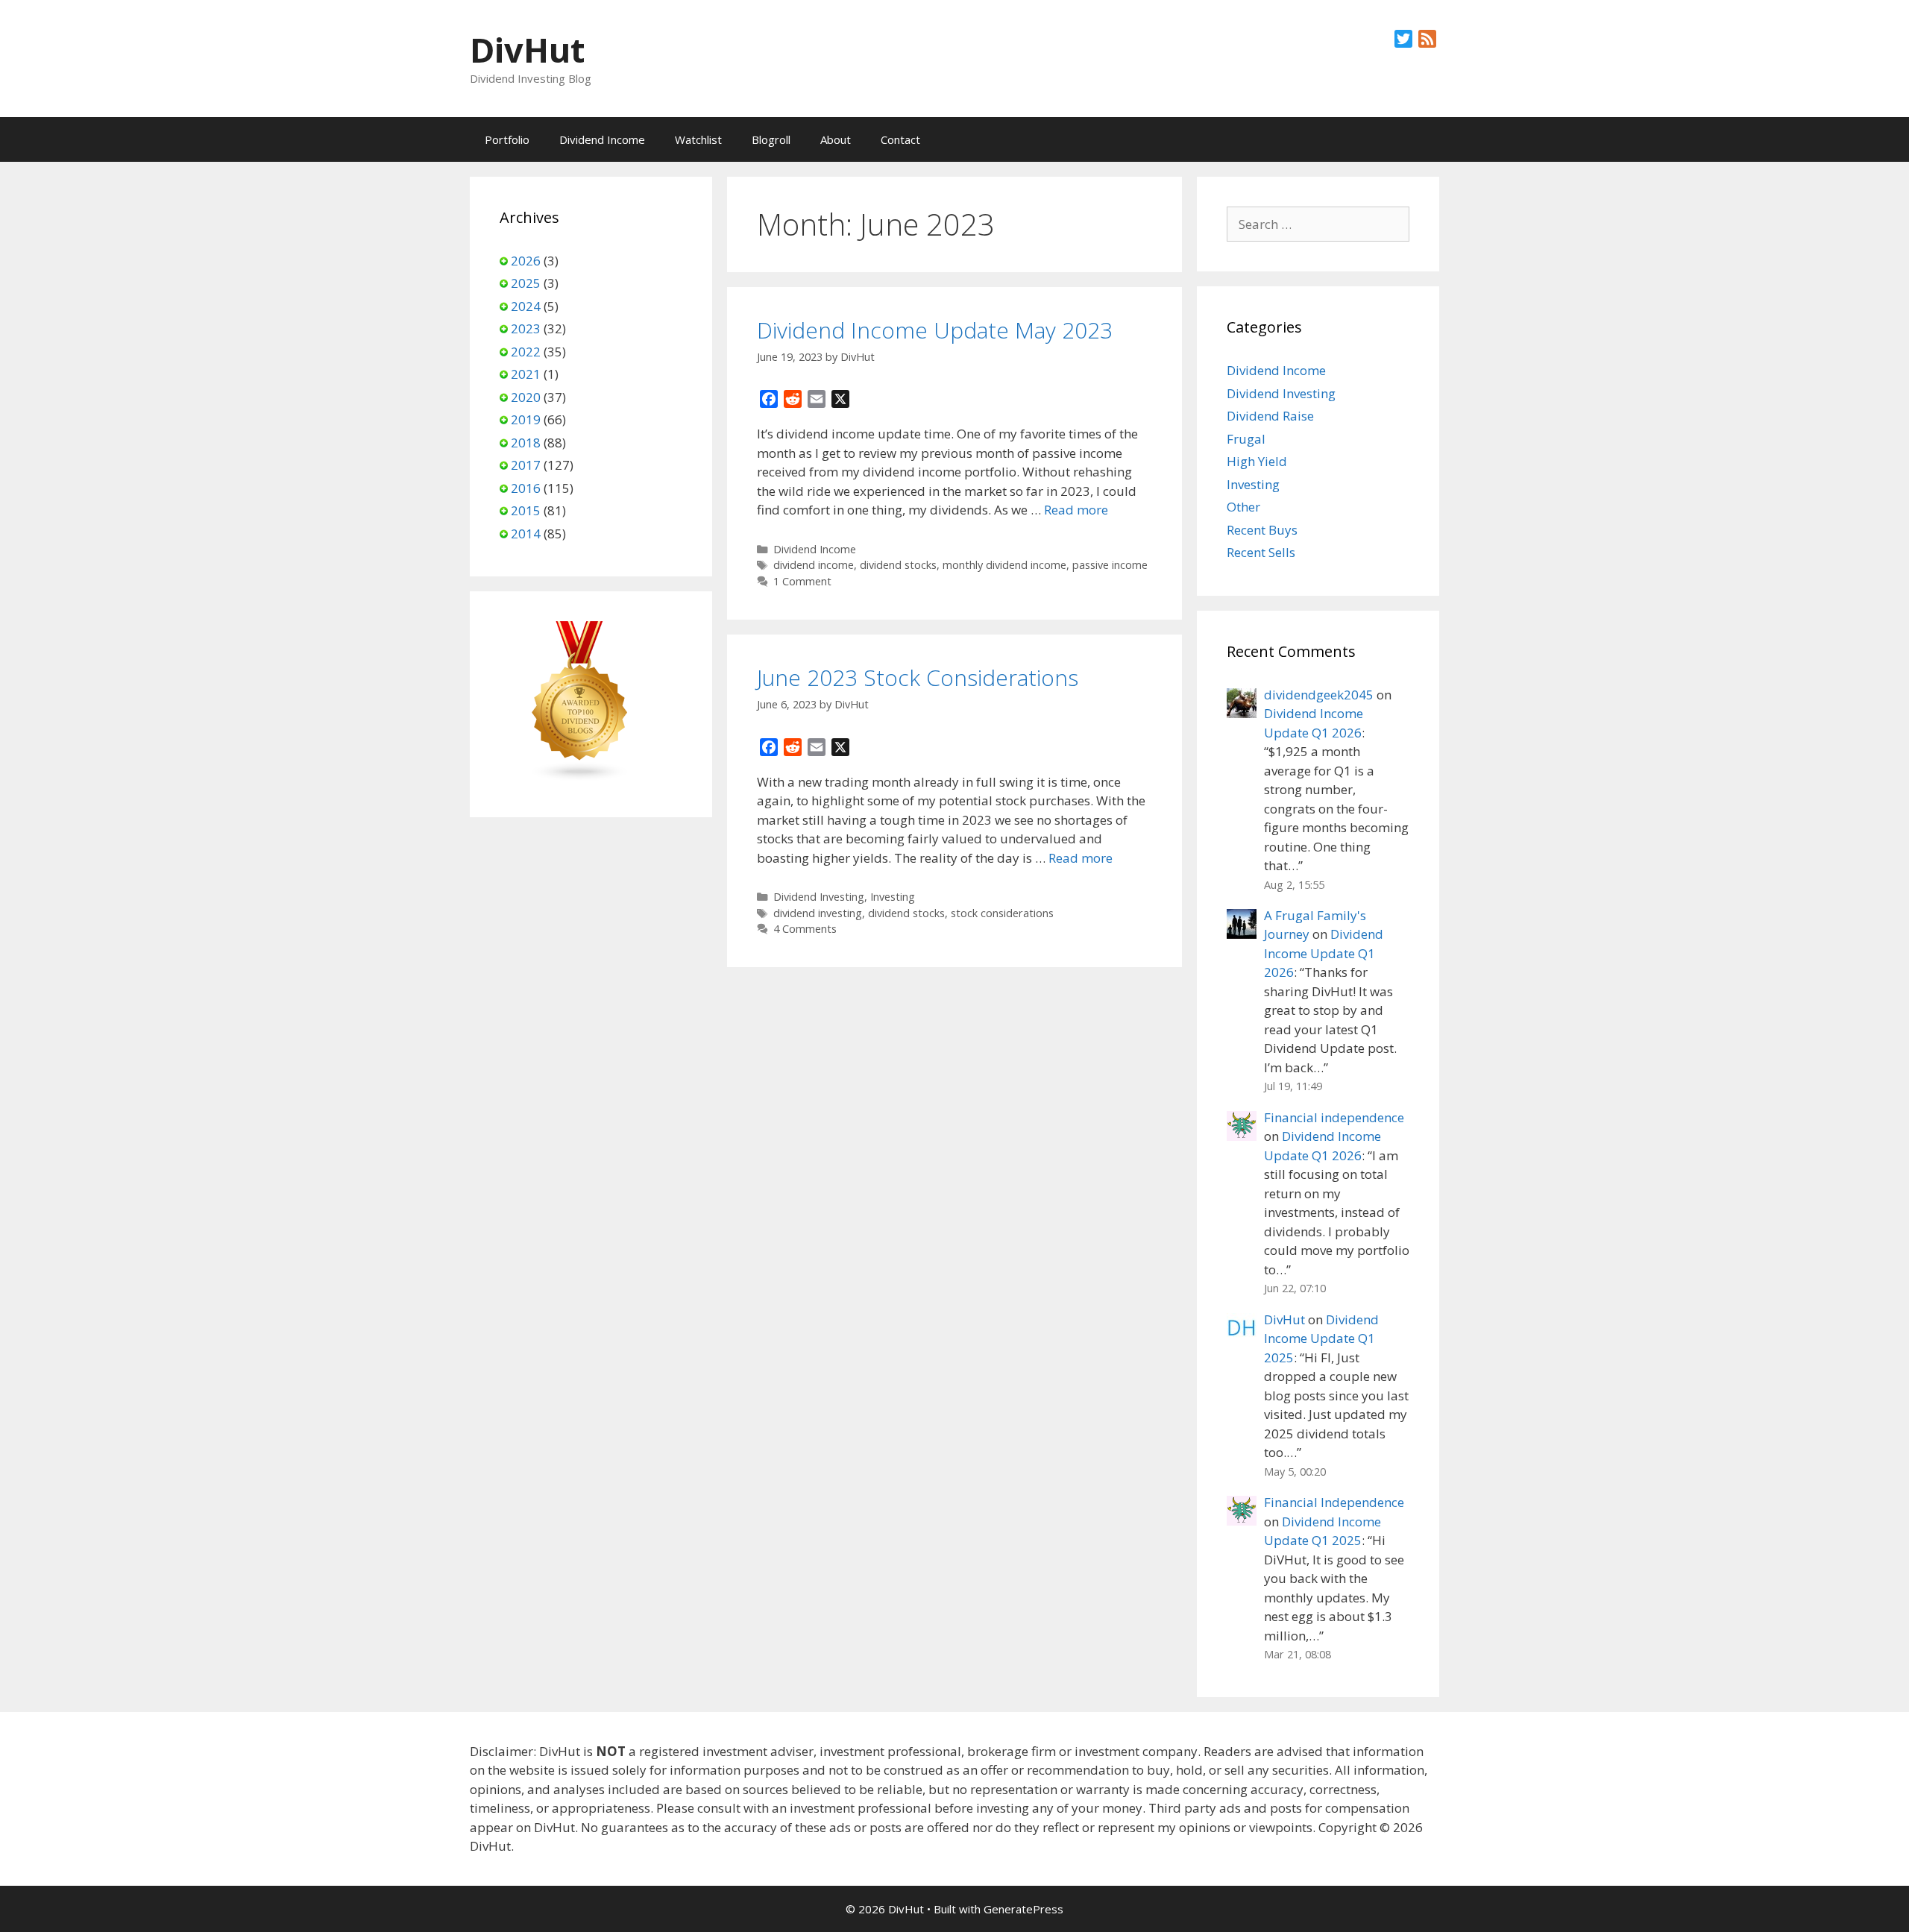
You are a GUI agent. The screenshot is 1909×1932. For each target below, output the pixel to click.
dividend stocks (898, 565)
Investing (893, 897)
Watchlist (698, 139)
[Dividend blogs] (580, 777)
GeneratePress (1023, 1909)
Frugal (1246, 439)
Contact (900, 139)
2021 (526, 374)
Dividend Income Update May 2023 (935, 330)
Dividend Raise (1270, 416)
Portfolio (507, 139)
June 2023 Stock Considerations (918, 677)
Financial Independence (1334, 1502)
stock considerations (1002, 913)
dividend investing (818, 913)
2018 (526, 443)
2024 (526, 306)
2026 (526, 261)
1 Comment (802, 581)
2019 (526, 419)
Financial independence (1334, 1117)
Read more (1076, 510)
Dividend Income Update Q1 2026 (1324, 953)
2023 (526, 328)
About (836, 139)
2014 (526, 534)
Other (1243, 507)
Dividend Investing (819, 897)
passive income (1110, 565)
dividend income (814, 565)
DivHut (527, 50)
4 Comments (805, 929)
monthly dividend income (1004, 565)
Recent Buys (1262, 530)
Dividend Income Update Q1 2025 (1321, 1338)
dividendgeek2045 (1319, 695)
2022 (526, 352)
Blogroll (771, 139)
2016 (526, 488)
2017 (526, 465)
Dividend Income (602, 139)
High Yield (1257, 461)
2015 (526, 510)
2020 (526, 397)
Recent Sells (1261, 552)
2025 (526, 283)
